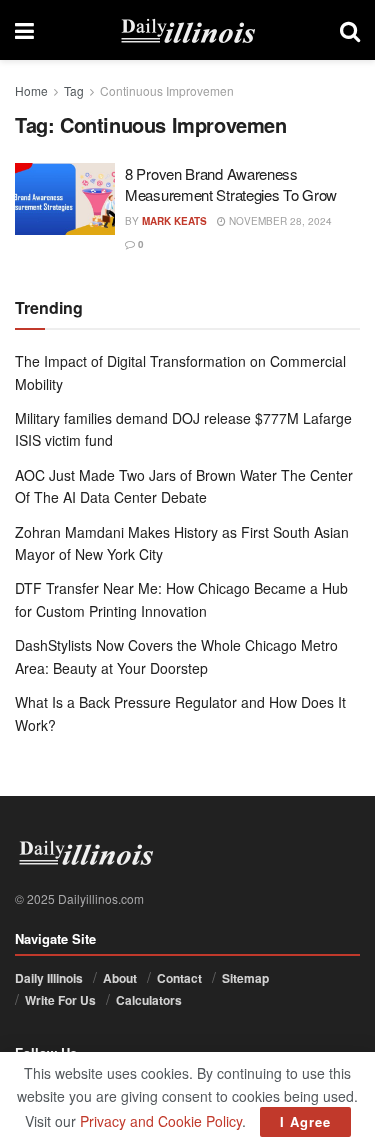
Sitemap (245, 978)
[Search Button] (350, 30)
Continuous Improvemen (167, 90)
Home (31, 90)
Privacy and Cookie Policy (161, 1121)
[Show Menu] (24, 30)
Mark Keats (174, 221)
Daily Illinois (49, 978)
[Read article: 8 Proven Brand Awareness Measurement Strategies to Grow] (65, 199)
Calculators (149, 1000)
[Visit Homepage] (187, 30)
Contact (179, 978)
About (120, 978)
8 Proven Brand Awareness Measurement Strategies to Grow (231, 184)
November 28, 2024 (279, 221)
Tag (74, 90)
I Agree (305, 1121)
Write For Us (60, 1000)
